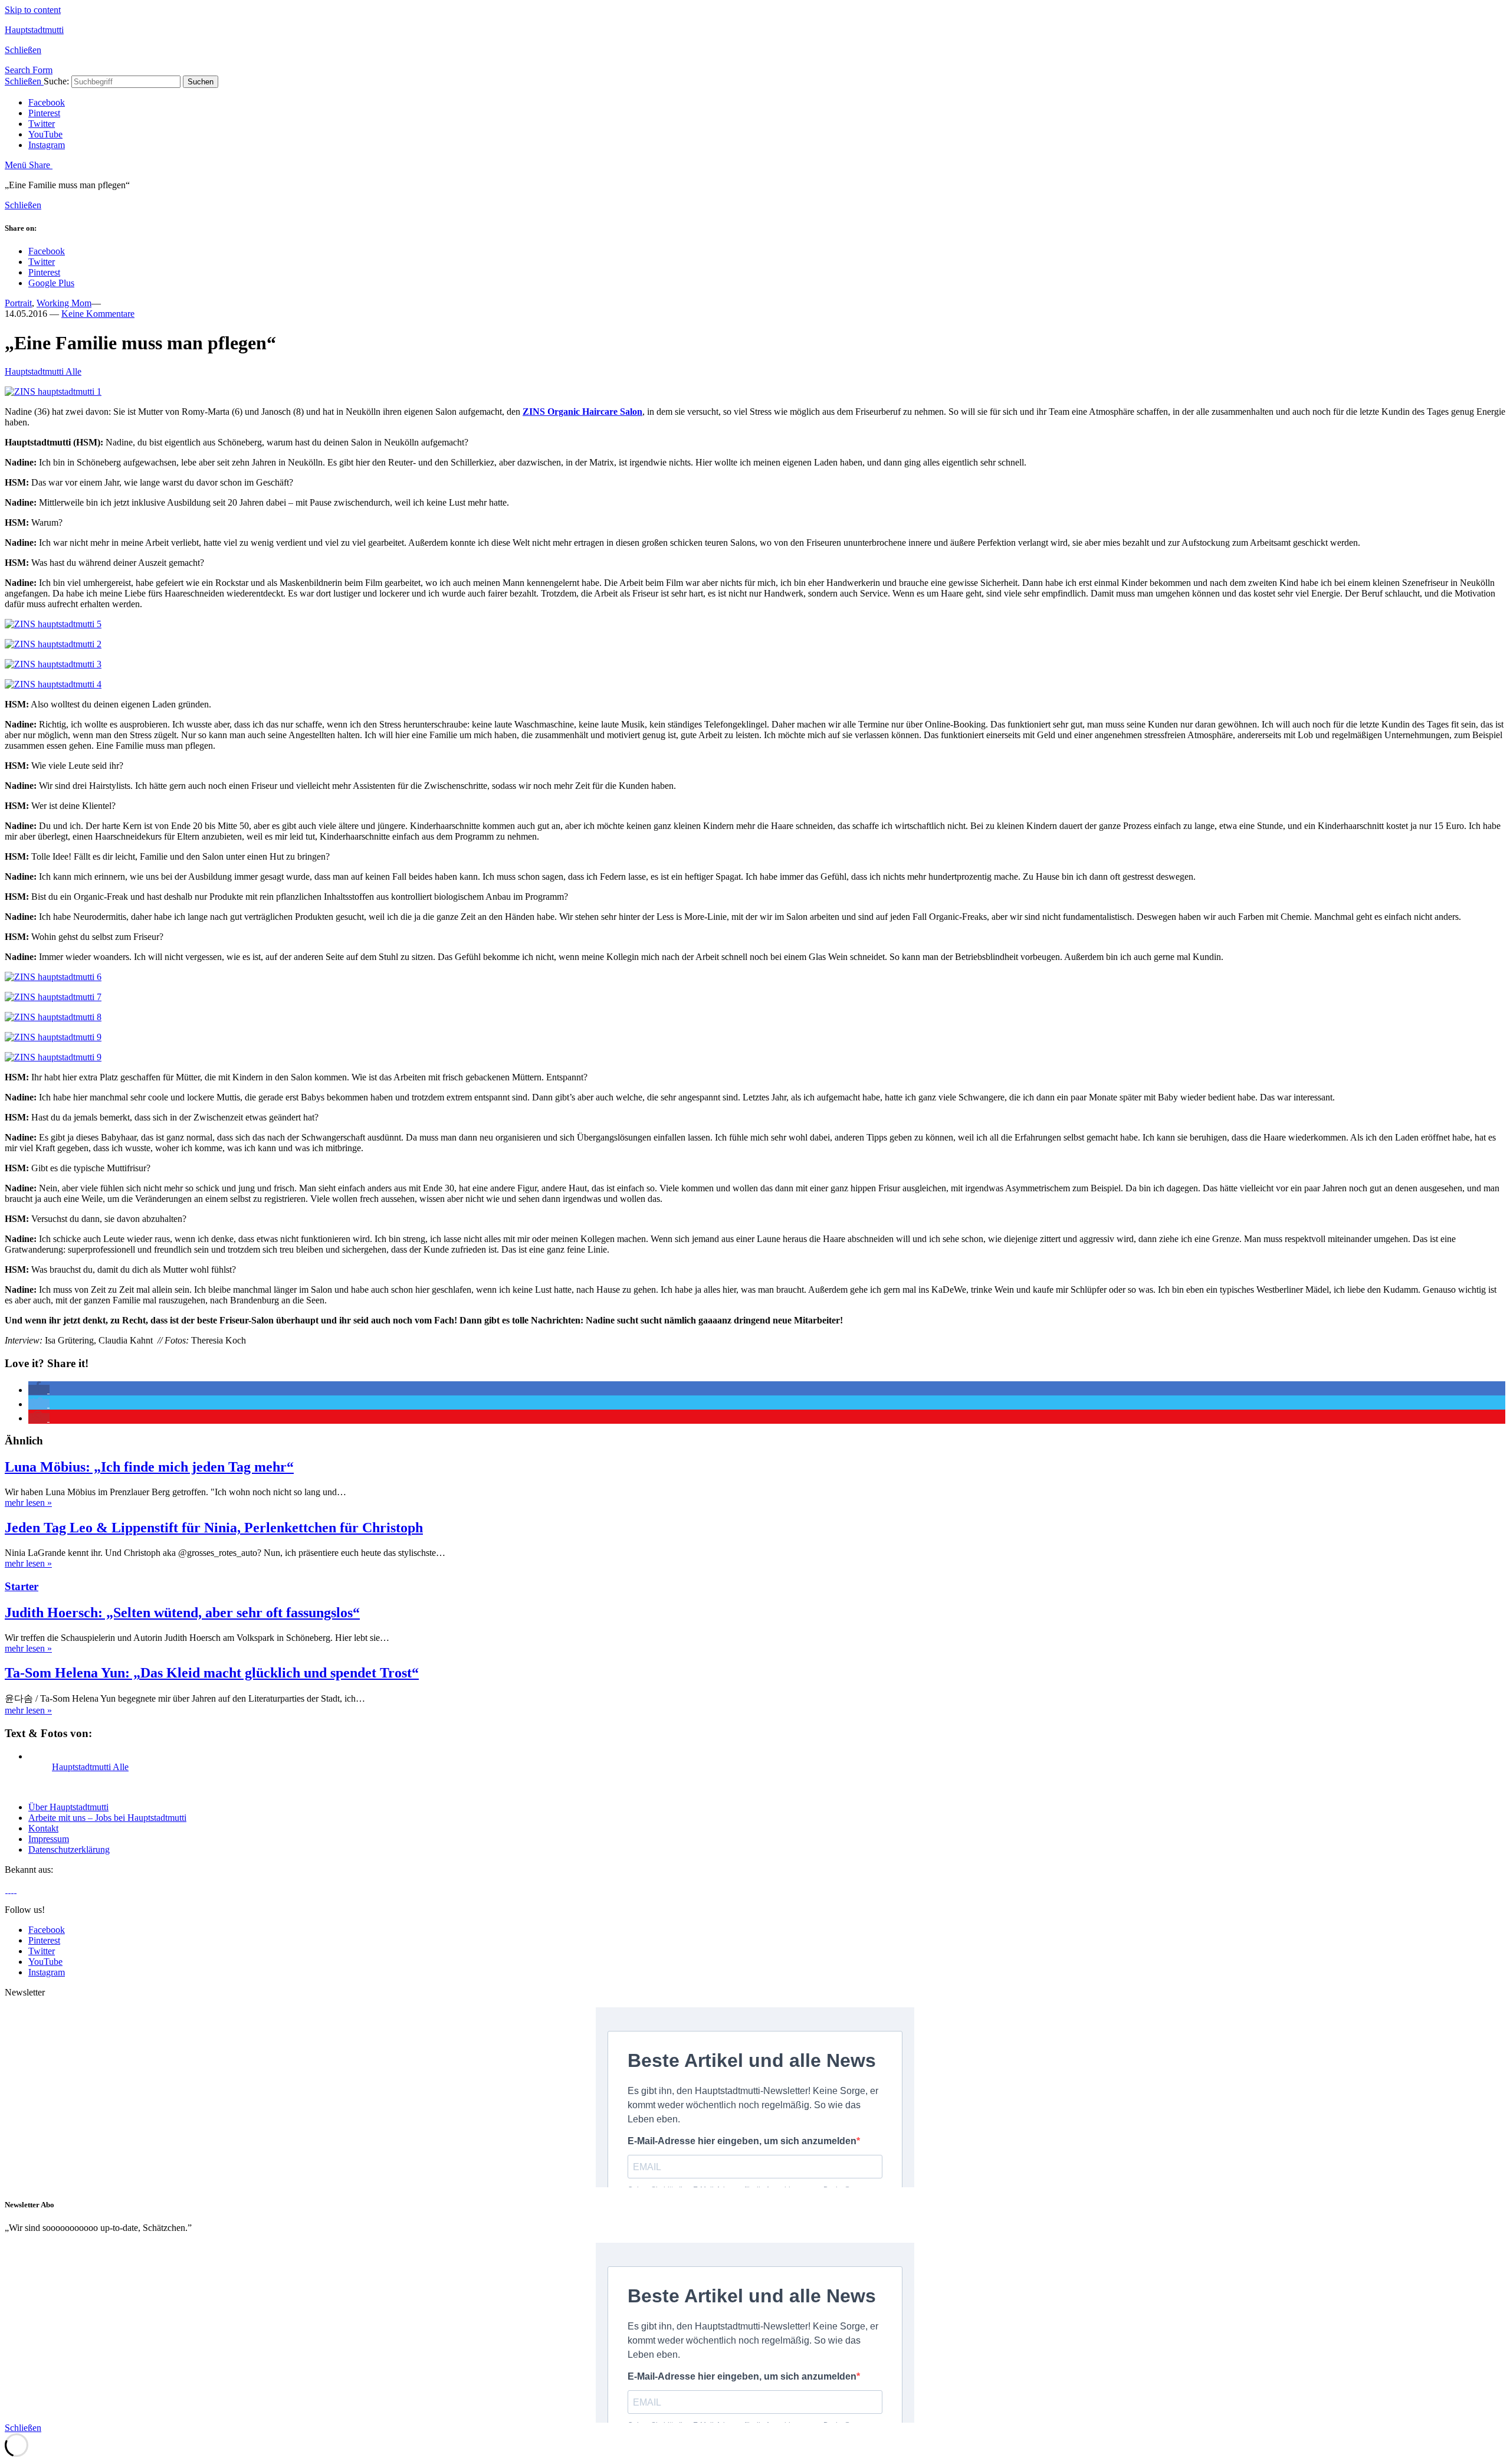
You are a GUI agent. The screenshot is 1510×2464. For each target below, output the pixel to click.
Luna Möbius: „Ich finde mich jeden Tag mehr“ (149, 1467)
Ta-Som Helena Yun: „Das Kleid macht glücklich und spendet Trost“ (212, 1673)
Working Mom (64, 303)
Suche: (56, 81)
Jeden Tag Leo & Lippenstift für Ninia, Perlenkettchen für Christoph (214, 1528)
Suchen (201, 82)
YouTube (45, 134)
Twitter (42, 124)
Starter (22, 1586)
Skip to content (33, 10)
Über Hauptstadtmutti (68, 1807)
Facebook (47, 102)
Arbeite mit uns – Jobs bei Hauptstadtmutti (107, 1818)
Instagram (47, 145)
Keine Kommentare (98, 314)
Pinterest (44, 113)
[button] (39, 1390)
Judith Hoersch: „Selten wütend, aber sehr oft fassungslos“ (182, 1613)
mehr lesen (28, 1503)
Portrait (18, 303)
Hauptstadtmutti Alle (43, 371)
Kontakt (43, 1828)
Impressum (49, 1839)
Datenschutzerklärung (69, 1849)
